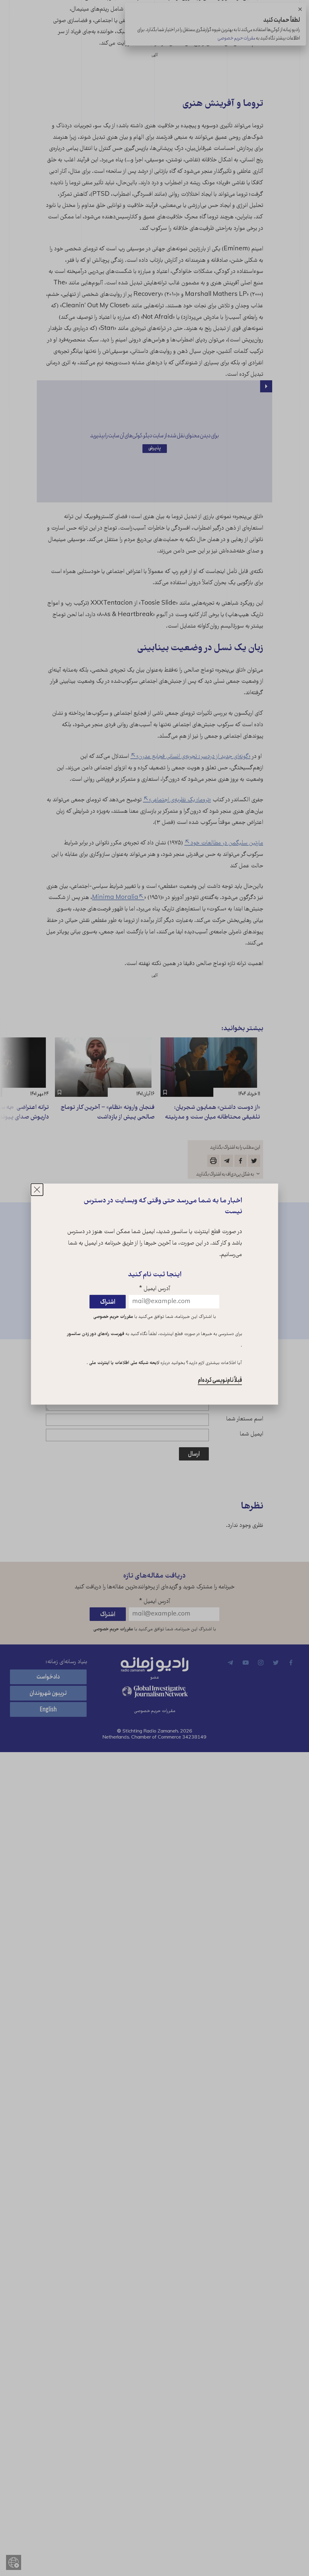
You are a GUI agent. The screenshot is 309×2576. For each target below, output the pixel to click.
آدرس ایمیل (155, 1289)
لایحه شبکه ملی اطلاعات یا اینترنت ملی (124, 1363)
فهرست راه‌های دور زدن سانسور (96, 1334)
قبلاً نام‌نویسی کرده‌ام (220, 1380)
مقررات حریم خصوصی (113, 1317)
